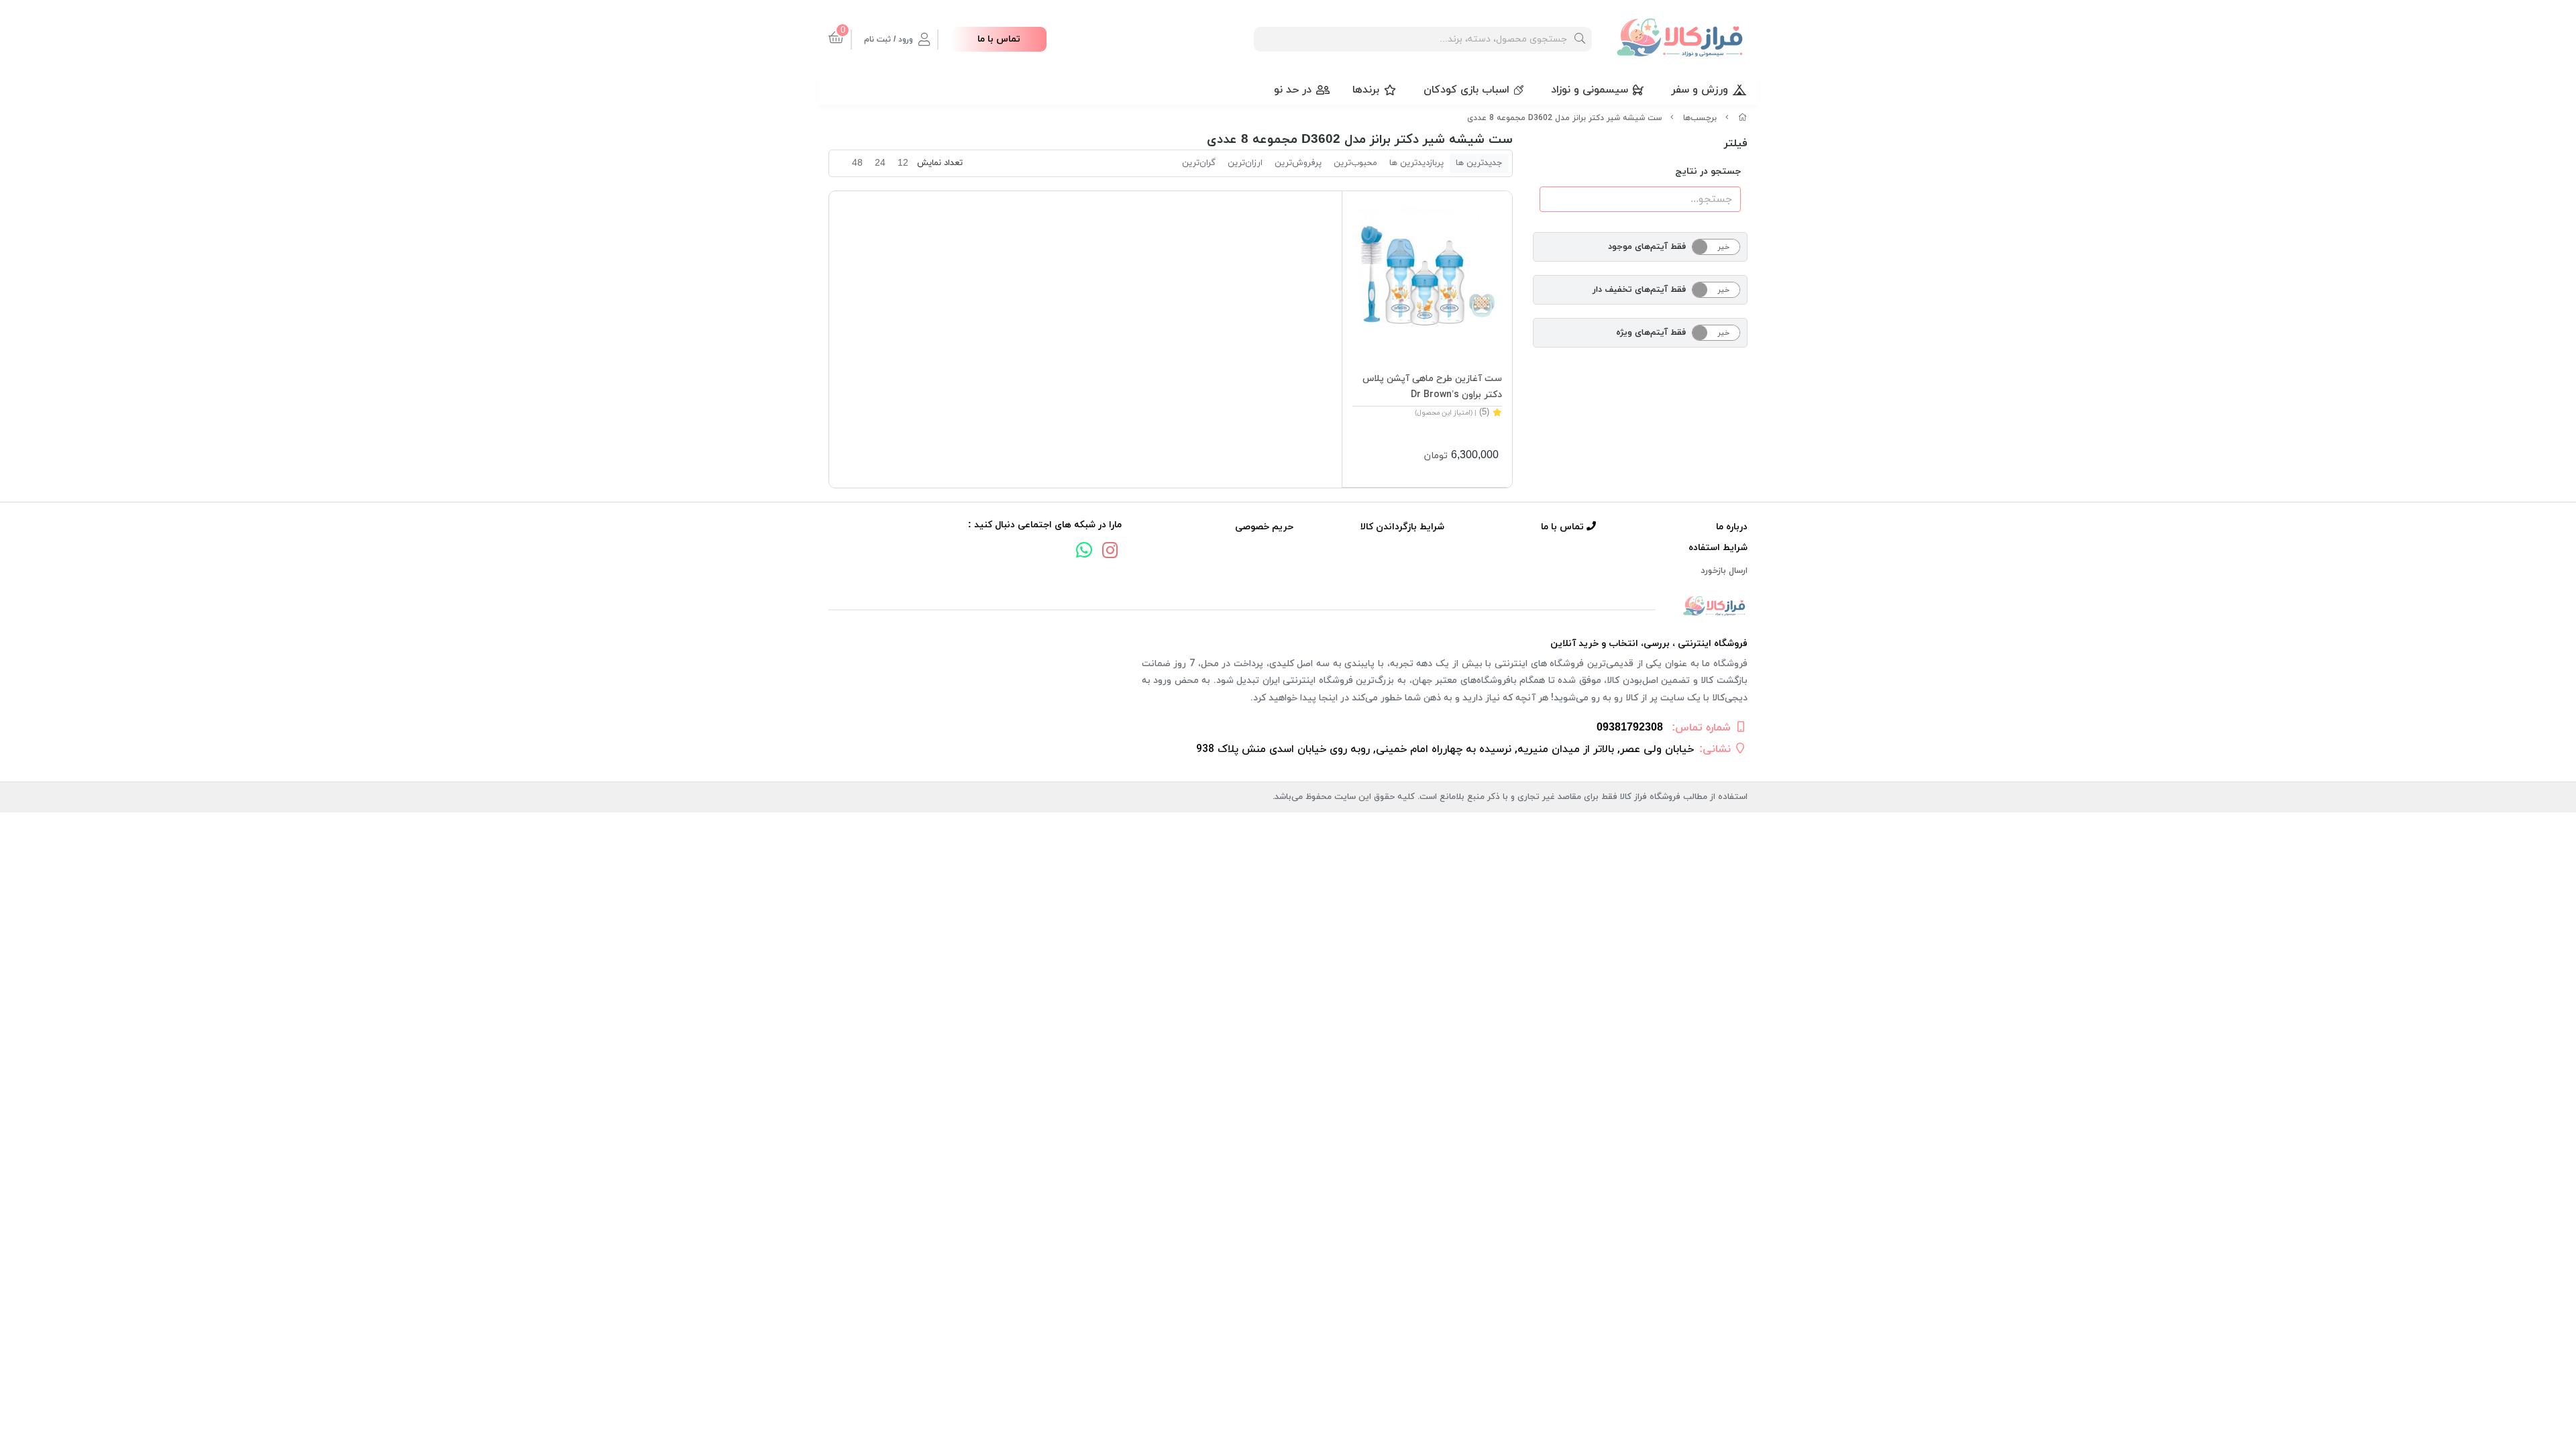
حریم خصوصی (1264, 527)
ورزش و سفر (1700, 90)
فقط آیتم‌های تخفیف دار (1639, 290)
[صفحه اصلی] (1743, 118)
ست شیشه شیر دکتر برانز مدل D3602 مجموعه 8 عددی (1564, 118)
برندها (1366, 90)
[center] (1580, 39)
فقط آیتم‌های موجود (1647, 247)
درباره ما (1732, 527)
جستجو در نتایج (1708, 171)
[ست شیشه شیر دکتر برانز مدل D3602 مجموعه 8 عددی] (1288, 607)
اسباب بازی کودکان (1466, 90)
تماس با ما (999, 39)
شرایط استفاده (1718, 548)
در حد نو (1293, 90)
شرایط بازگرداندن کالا (1402, 527)
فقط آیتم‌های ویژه (1651, 333)
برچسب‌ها (1700, 118)
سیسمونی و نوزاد (1590, 90)
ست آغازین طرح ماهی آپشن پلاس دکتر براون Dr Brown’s (1432, 387)
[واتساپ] (1084, 552)
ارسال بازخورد (1724, 571)
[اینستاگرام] (1110, 552)
